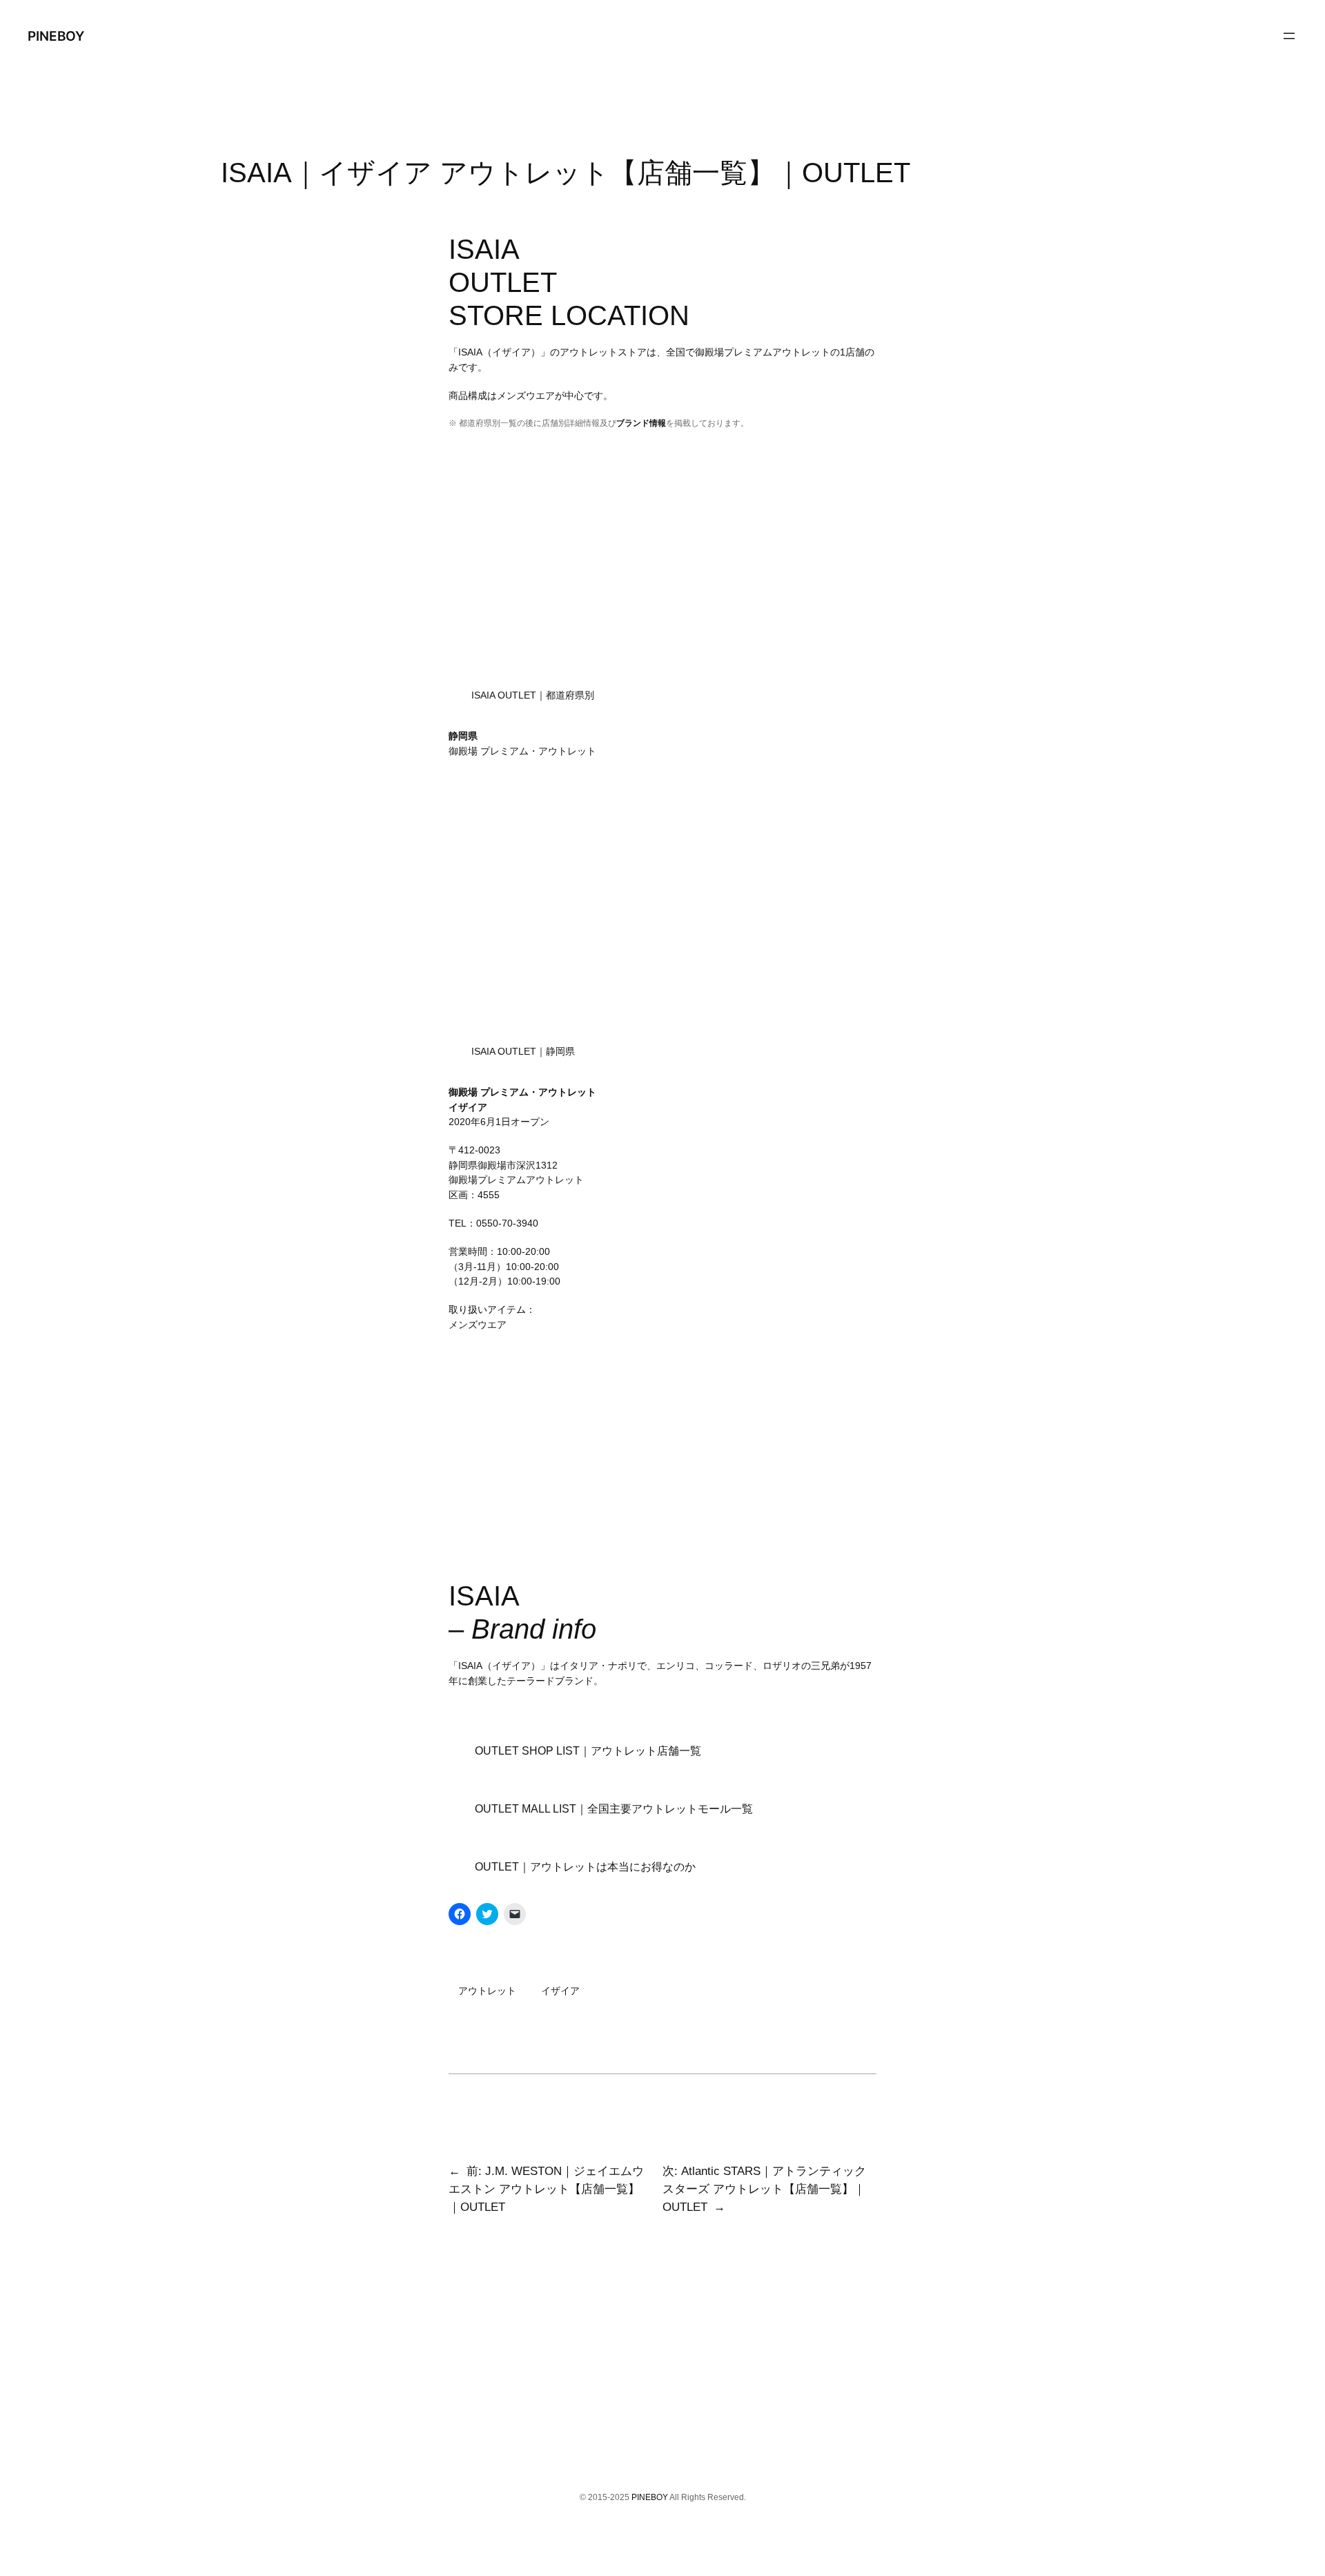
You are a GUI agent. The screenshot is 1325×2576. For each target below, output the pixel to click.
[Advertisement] (662, 567)
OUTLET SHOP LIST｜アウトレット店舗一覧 (588, 1751)
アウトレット (487, 1991)
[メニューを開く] (1289, 36)
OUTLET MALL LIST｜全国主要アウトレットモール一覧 (614, 1809)
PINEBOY (56, 36)
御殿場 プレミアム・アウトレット (522, 751)
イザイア (560, 1991)
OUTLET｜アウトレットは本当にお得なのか (585, 1867)
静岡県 (463, 736)
